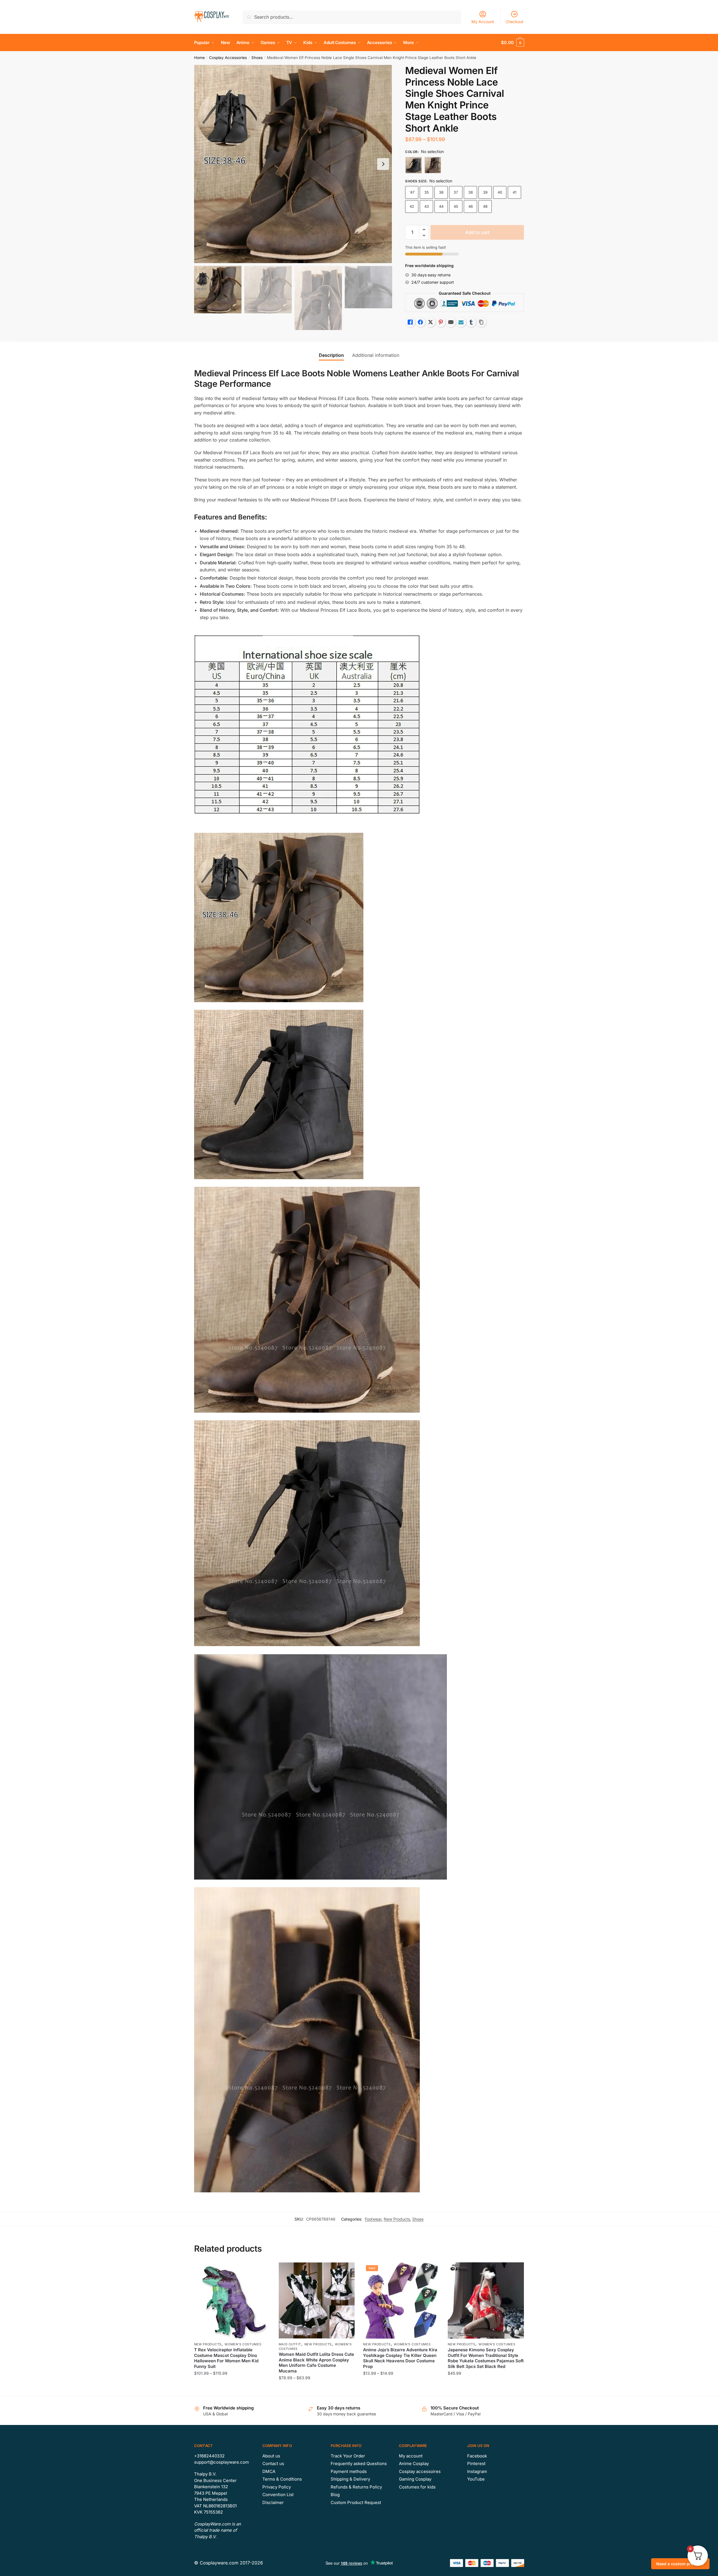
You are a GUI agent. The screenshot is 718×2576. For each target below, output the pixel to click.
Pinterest (476, 2464)
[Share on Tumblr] (471, 322)
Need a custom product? (680, 2564)
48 (485, 206)
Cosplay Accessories (228, 58)
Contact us (273, 2464)
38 (471, 192)
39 (485, 192)
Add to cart (477, 232)
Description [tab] (331, 355)
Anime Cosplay (414, 2464)
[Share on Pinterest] (441, 322)
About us (271, 2456)
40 (500, 192)
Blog (335, 2495)
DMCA (269, 2471)
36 (441, 192)
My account (411, 2456)
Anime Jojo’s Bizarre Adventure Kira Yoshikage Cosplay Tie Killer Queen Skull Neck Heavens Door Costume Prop (400, 2358)
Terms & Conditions (282, 2479)
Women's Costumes (243, 2344)
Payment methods (349, 2471)
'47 (412, 192)
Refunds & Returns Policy (356, 2487)
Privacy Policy (277, 2487)
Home (199, 58)
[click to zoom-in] (293, 164)
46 (471, 206)
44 (441, 206)
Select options (232, 2389)
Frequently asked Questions (359, 2464)
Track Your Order (348, 2456)
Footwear (373, 2219)
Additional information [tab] (376, 355)
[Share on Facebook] (420, 322)
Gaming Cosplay (415, 2479)
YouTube (476, 2479)
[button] (383, 164)
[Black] (414, 165)
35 (427, 192)
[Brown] (433, 165)
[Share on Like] (410, 322)
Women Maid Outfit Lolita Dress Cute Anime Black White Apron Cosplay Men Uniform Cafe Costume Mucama (316, 2363)
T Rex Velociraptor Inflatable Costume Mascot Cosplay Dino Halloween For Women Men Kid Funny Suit (226, 2358)
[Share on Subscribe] (461, 322)
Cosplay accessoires (420, 2471)
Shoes (257, 58)
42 (412, 206)
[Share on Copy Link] (481, 322)
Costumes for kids (417, 2487)
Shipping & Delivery (350, 2479)
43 (427, 206)
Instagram (477, 2471)
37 (456, 192)
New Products (397, 2219)
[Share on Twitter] (431, 322)
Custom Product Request (356, 2502)
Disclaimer (273, 2502)
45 (456, 206)
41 (514, 192)
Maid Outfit (290, 2344)
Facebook (477, 2456)
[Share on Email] (451, 322)
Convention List (278, 2495)
